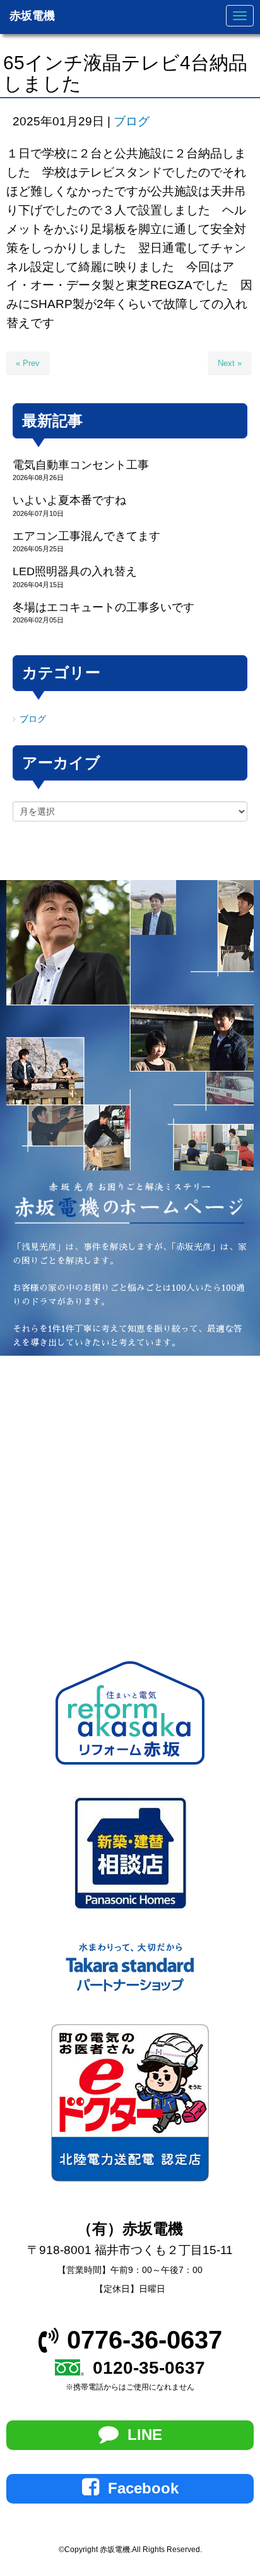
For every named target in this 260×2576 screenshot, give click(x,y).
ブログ (132, 121)
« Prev (28, 363)
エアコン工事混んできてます (86, 536)
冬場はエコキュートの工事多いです (103, 607)
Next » (230, 363)
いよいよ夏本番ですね (69, 500)
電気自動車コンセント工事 (81, 465)
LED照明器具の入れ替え (75, 571)
